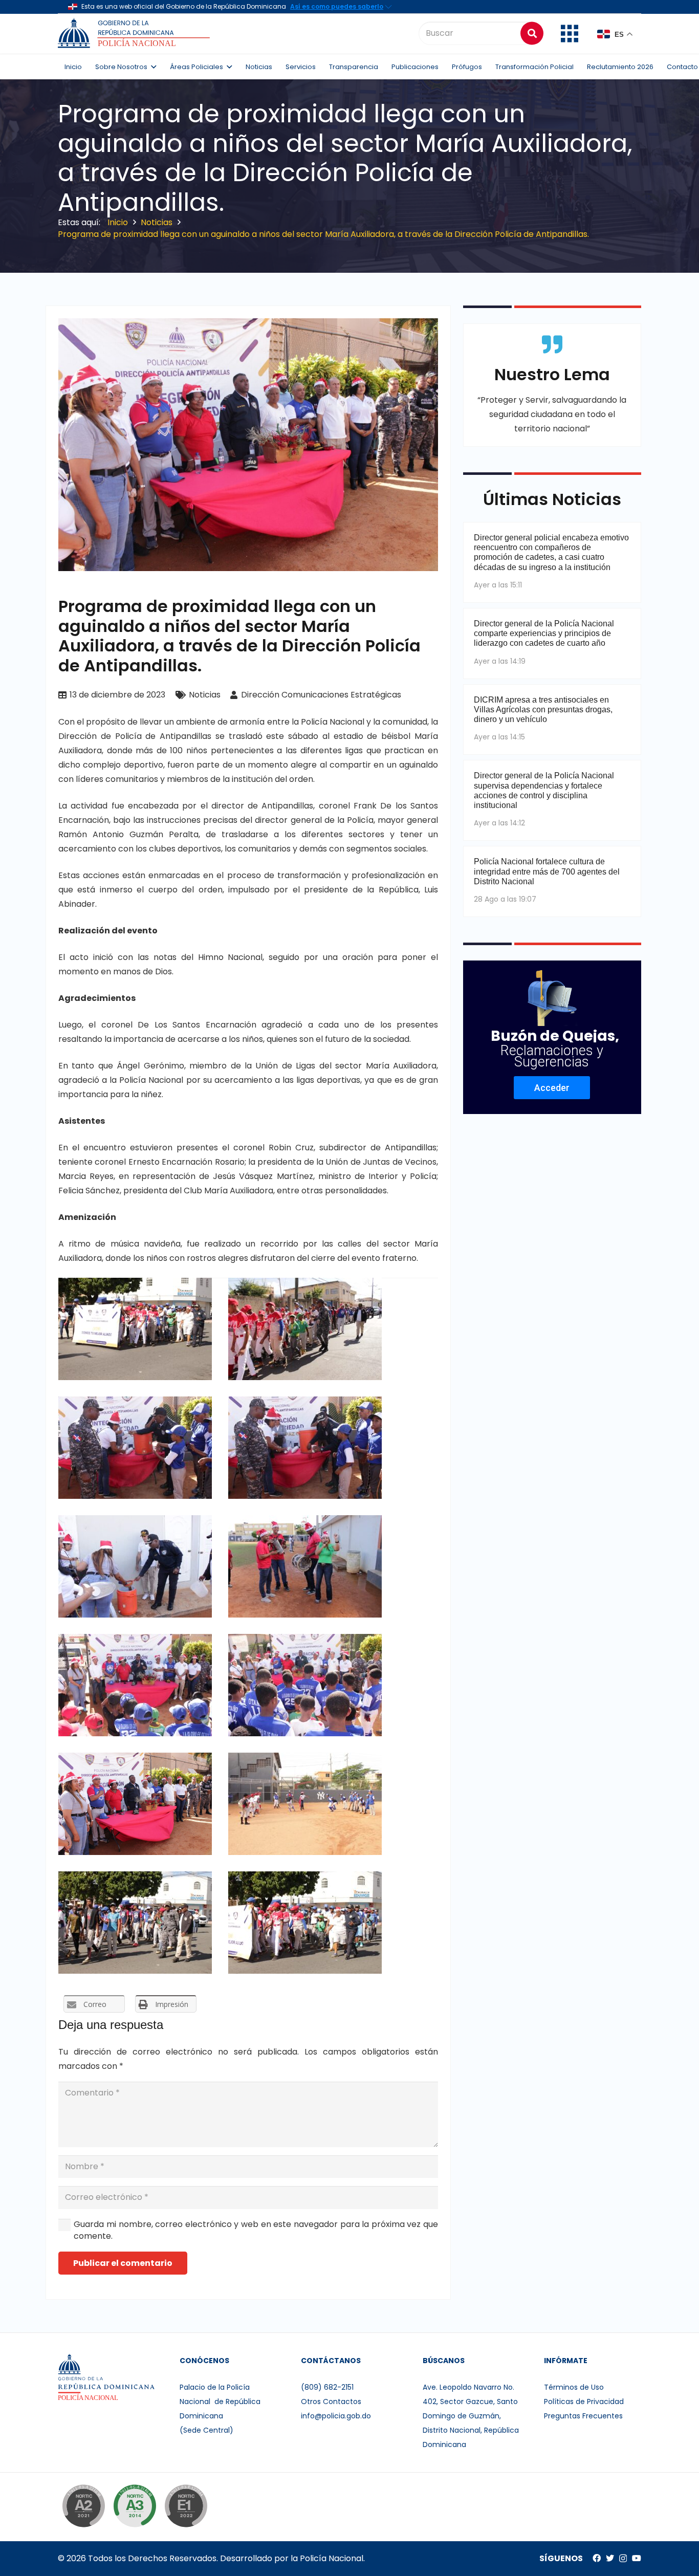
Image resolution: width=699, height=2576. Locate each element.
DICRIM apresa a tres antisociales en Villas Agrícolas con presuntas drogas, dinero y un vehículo (543, 710)
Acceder (552, 1088)
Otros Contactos (331, 2402)
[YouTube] (637, 2558)
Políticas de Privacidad (584, 2402)
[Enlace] (135, 33)
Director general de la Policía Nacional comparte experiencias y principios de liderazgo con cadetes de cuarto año (544, 633)
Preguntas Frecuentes (583, 2416)
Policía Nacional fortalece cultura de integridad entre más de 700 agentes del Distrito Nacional (547, 871)
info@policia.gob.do (336, 2416)
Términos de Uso (574, 2387)
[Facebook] (597, 2558)
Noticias (205, 695)
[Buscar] (532, 33)
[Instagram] (623, 2559)
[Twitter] (610, 2558)
